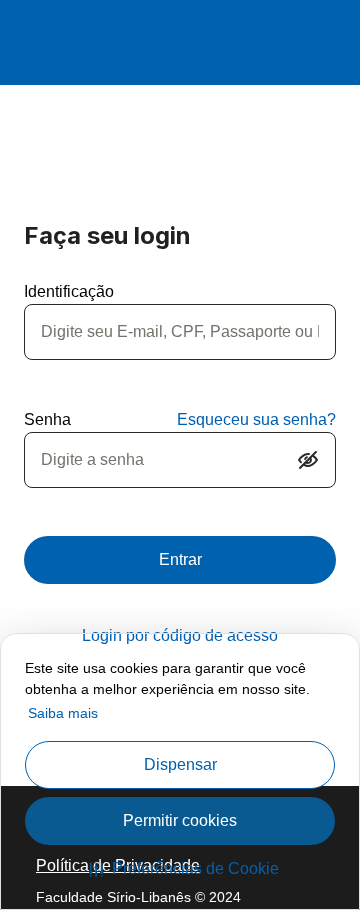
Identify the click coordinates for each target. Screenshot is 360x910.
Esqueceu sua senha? (256, 419)
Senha (47, 419)
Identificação (69, 291)
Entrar (180, 559)
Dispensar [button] (180, 764)
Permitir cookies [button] (180, 820)
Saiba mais (63, 713)
